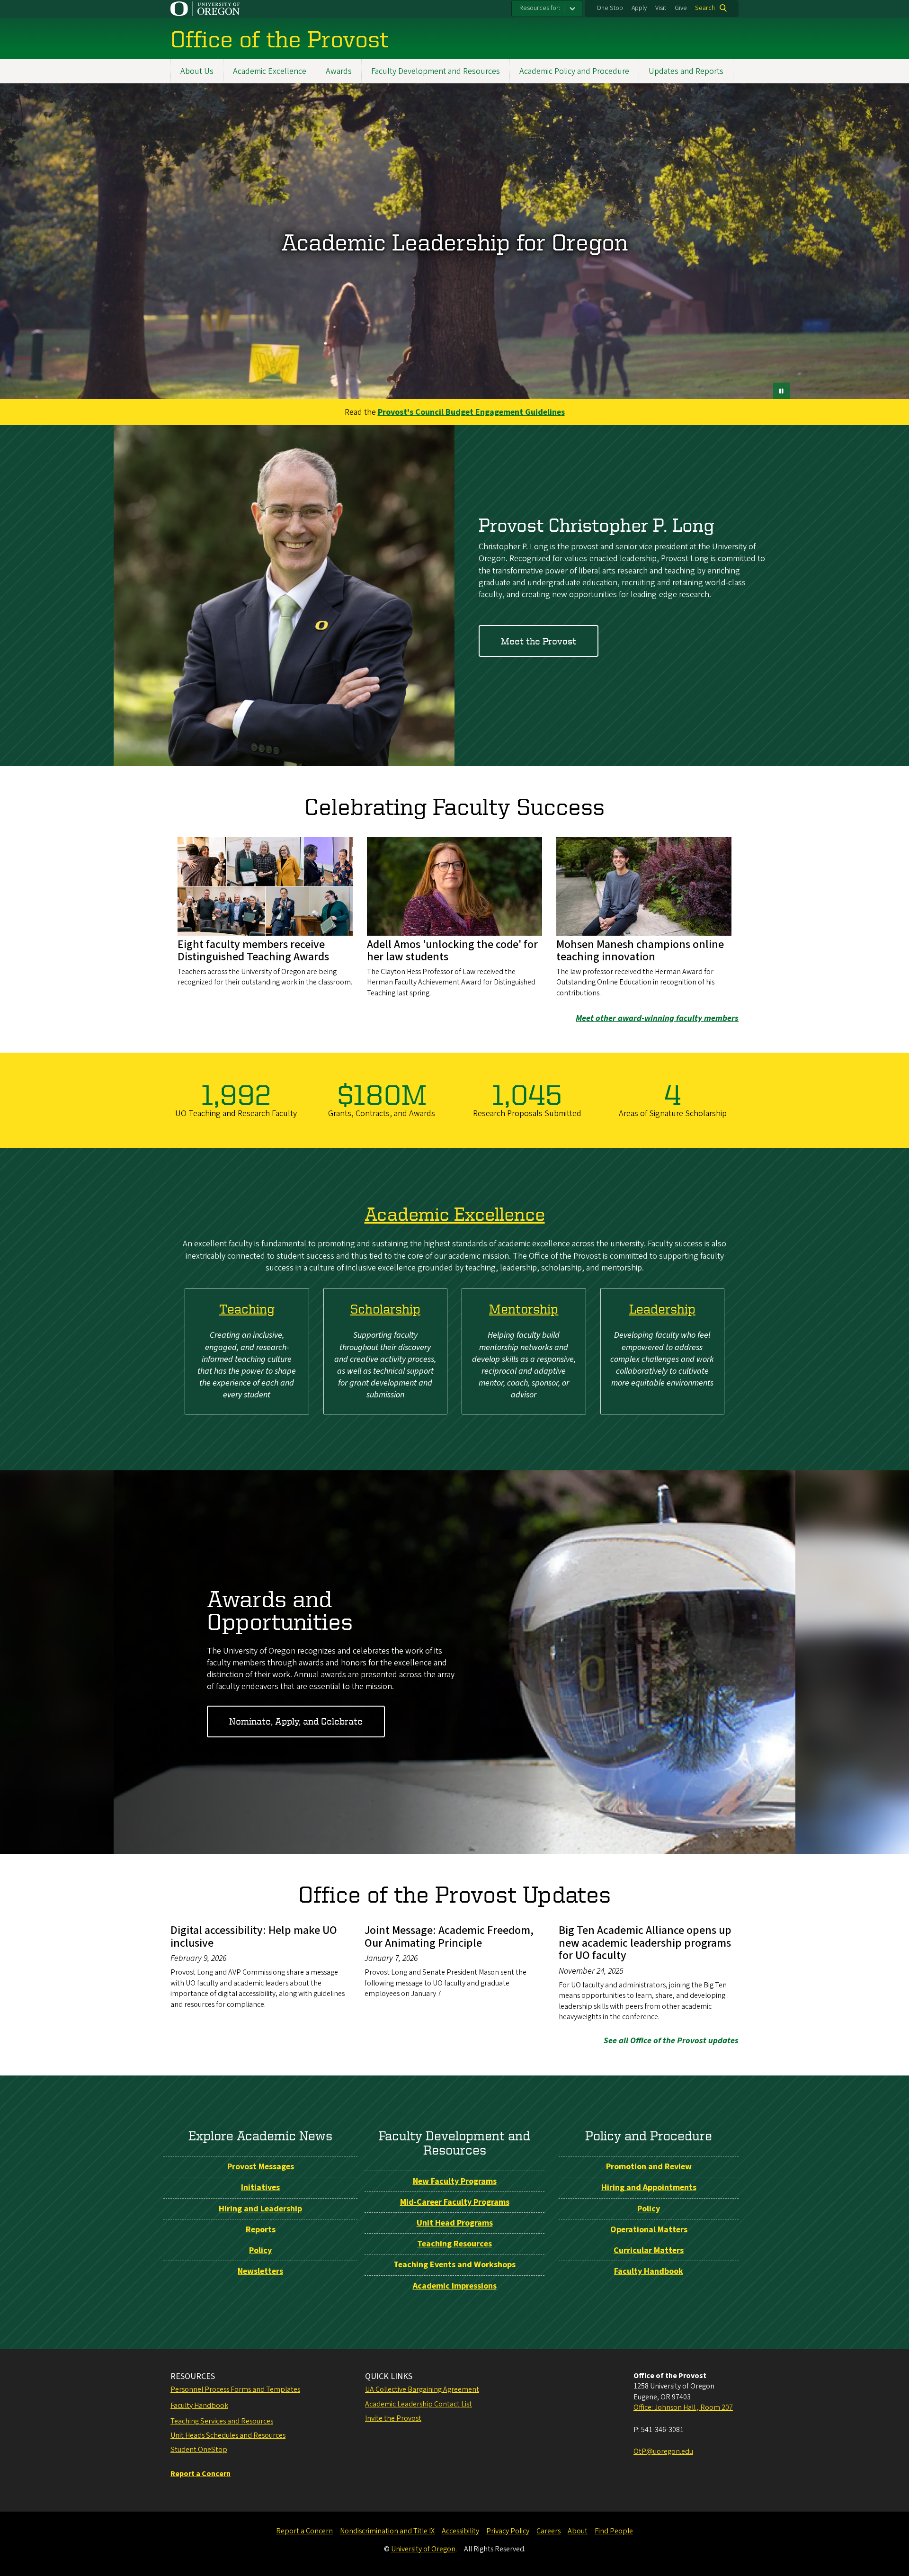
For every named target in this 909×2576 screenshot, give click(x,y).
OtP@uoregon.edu (663, 2451)
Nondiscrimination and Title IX (387, 2531)
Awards (339, 71)
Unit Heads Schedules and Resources (228, 2435)
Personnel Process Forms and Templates (235, 2389)
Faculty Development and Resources (436, 71)
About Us (197, 71)
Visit (661, 8)
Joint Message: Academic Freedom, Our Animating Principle (449, 1936)
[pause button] (781, 391)
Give (681, 8)
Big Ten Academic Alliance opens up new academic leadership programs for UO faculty (645, 1943)
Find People (614, 2531)
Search (705, 8)
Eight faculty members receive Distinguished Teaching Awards (253, 951)
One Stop (610, 8)
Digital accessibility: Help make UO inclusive (254, 1936)
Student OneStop (199, 2450)
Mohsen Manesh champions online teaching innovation (640, 951)
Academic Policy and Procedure (574, 71)
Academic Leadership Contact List (419, 2404)
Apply (639, 8)
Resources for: (540, 8)
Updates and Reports (686, 71)
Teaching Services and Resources (222, 2421)
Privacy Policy (508, 2531)
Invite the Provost (393, 2418)
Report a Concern (304, 2531)
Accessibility (460, 2531)
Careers (548, 2531)
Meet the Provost (539, 641)
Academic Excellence (270, 71)
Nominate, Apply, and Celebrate (296, 1721)
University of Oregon (423, 2549)
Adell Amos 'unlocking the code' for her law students (452, 951)
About (578, 2531)
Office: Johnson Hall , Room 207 (683, 2407)
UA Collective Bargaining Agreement (422, 2389)
